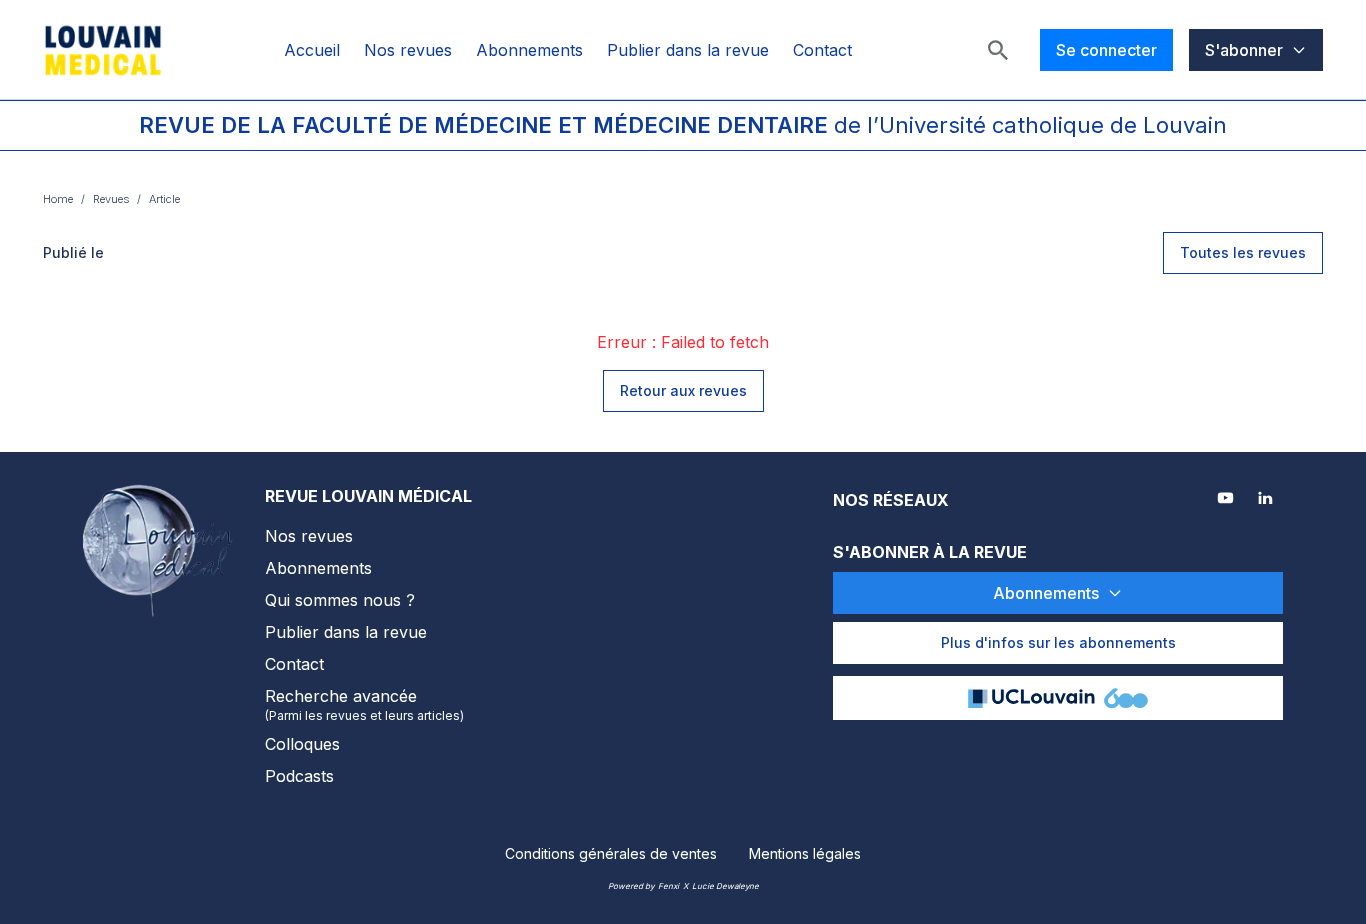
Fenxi (668, 886)
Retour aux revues (683, 390)
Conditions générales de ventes (611, 853)
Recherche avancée (364, 704)
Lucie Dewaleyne (725, 886)
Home (58, 199)
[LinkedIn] (1267, 500)
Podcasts (299, 776)
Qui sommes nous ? (340, 600)
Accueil (312, 50)
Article (164, 199)
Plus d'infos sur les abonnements (1058, 642)
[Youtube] (1227, 500)
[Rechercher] (998, 50)
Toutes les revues (1243, 252)
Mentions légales (805, 853)
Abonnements (529, 50)
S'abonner (1244, 50)
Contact (822, 50)
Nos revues (408, 50)
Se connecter (1106, 50)
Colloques (302, 744)
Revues (111, 199)
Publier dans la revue (688, 50)
